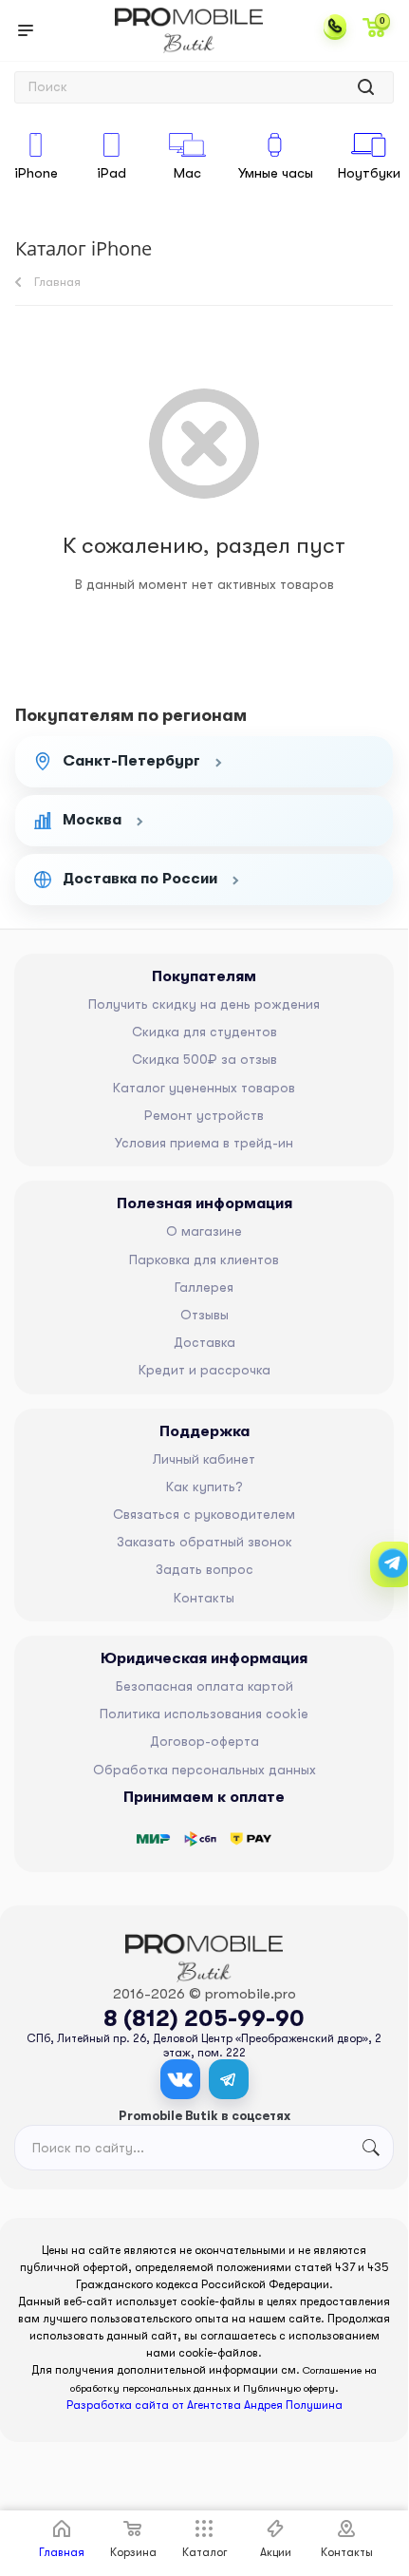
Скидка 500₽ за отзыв (204, 1059)
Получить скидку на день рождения (204, 1004)
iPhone (36, 173)
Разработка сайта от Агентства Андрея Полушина (204, 2405)
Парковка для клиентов (204, 1260)
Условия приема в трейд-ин (204, 1143)
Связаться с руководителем (204, 1514)
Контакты (204, 1598)
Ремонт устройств (204, 1115)
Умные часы (276, 173)
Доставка (204, 1342)
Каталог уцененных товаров (204, 1088)
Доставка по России (140, 879)
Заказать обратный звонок (204, 1542)
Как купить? (204, 1487)
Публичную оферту (289, 2388)
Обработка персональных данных (204, 1770)
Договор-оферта (204, 1741)
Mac (187, 173)
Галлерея (204, 1287)
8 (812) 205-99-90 (204, 2018)
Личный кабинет (204, 1459)
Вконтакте (180, 2079)
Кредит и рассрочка (204, 1370)
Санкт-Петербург (131, 761)
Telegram (229, 2079)
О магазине (204, 1231)
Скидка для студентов (204, 1032)
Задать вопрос (204, 1569)
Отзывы (204, 1315)
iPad (112, 173)
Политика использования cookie (204, 1714)
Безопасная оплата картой (204, 1686)
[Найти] (366, 87)
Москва (92, 820)
